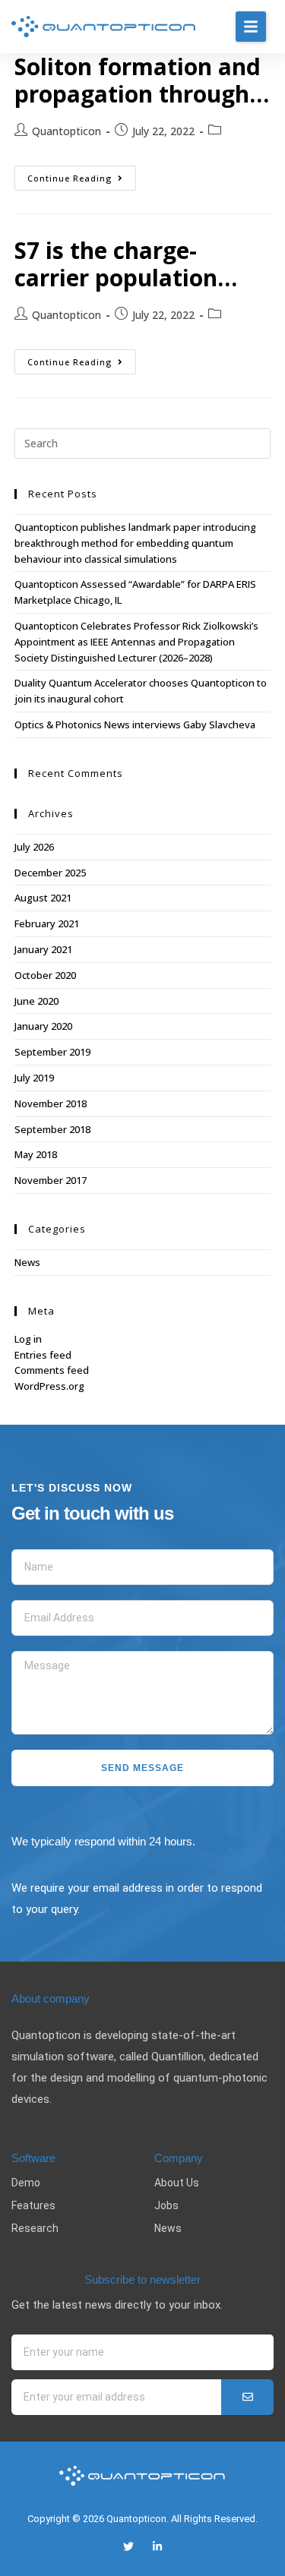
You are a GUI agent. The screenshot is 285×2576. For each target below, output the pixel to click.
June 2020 (36, 1001)
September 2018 (52, 1129)
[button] (251, 27)
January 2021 (43, 949)
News (27, 1262)
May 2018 (36, 1154)
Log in (28, 1339)
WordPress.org (49, 1386)
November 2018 (51, 1103)
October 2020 (45, 975)
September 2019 (52, 1052)
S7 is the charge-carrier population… (126, 264)
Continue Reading (82, 175)
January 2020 (43, 1026)
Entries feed (43, 1355)
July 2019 (34, 1078)
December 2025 (50, 873)
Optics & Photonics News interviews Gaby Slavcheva (135, 724)
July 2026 (34, 847)
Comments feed (52, 1370)
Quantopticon (66, 131)
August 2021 (43, 898)
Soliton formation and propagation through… (142, 80)
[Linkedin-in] (157, 2546)
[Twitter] (128, 2546)
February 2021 (47, 923)
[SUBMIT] (247, 2397)
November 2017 (51, 1180)
